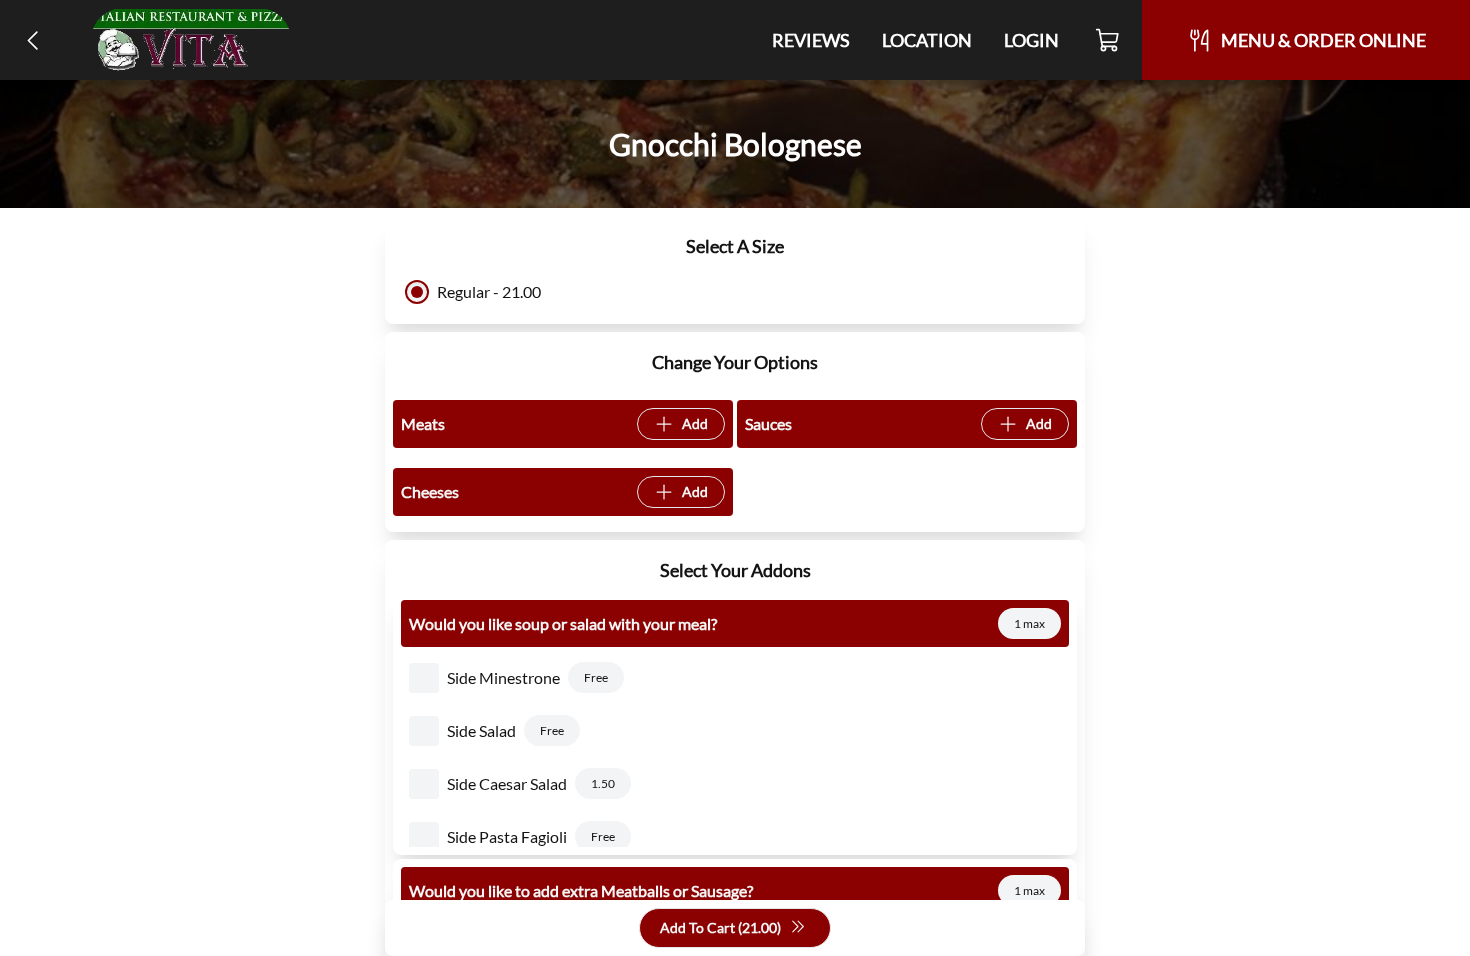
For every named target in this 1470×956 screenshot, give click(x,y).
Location (927, 40)
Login (1031, 40)
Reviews (811, 40)
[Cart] (1108, 40)
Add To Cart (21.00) (720, 927)
